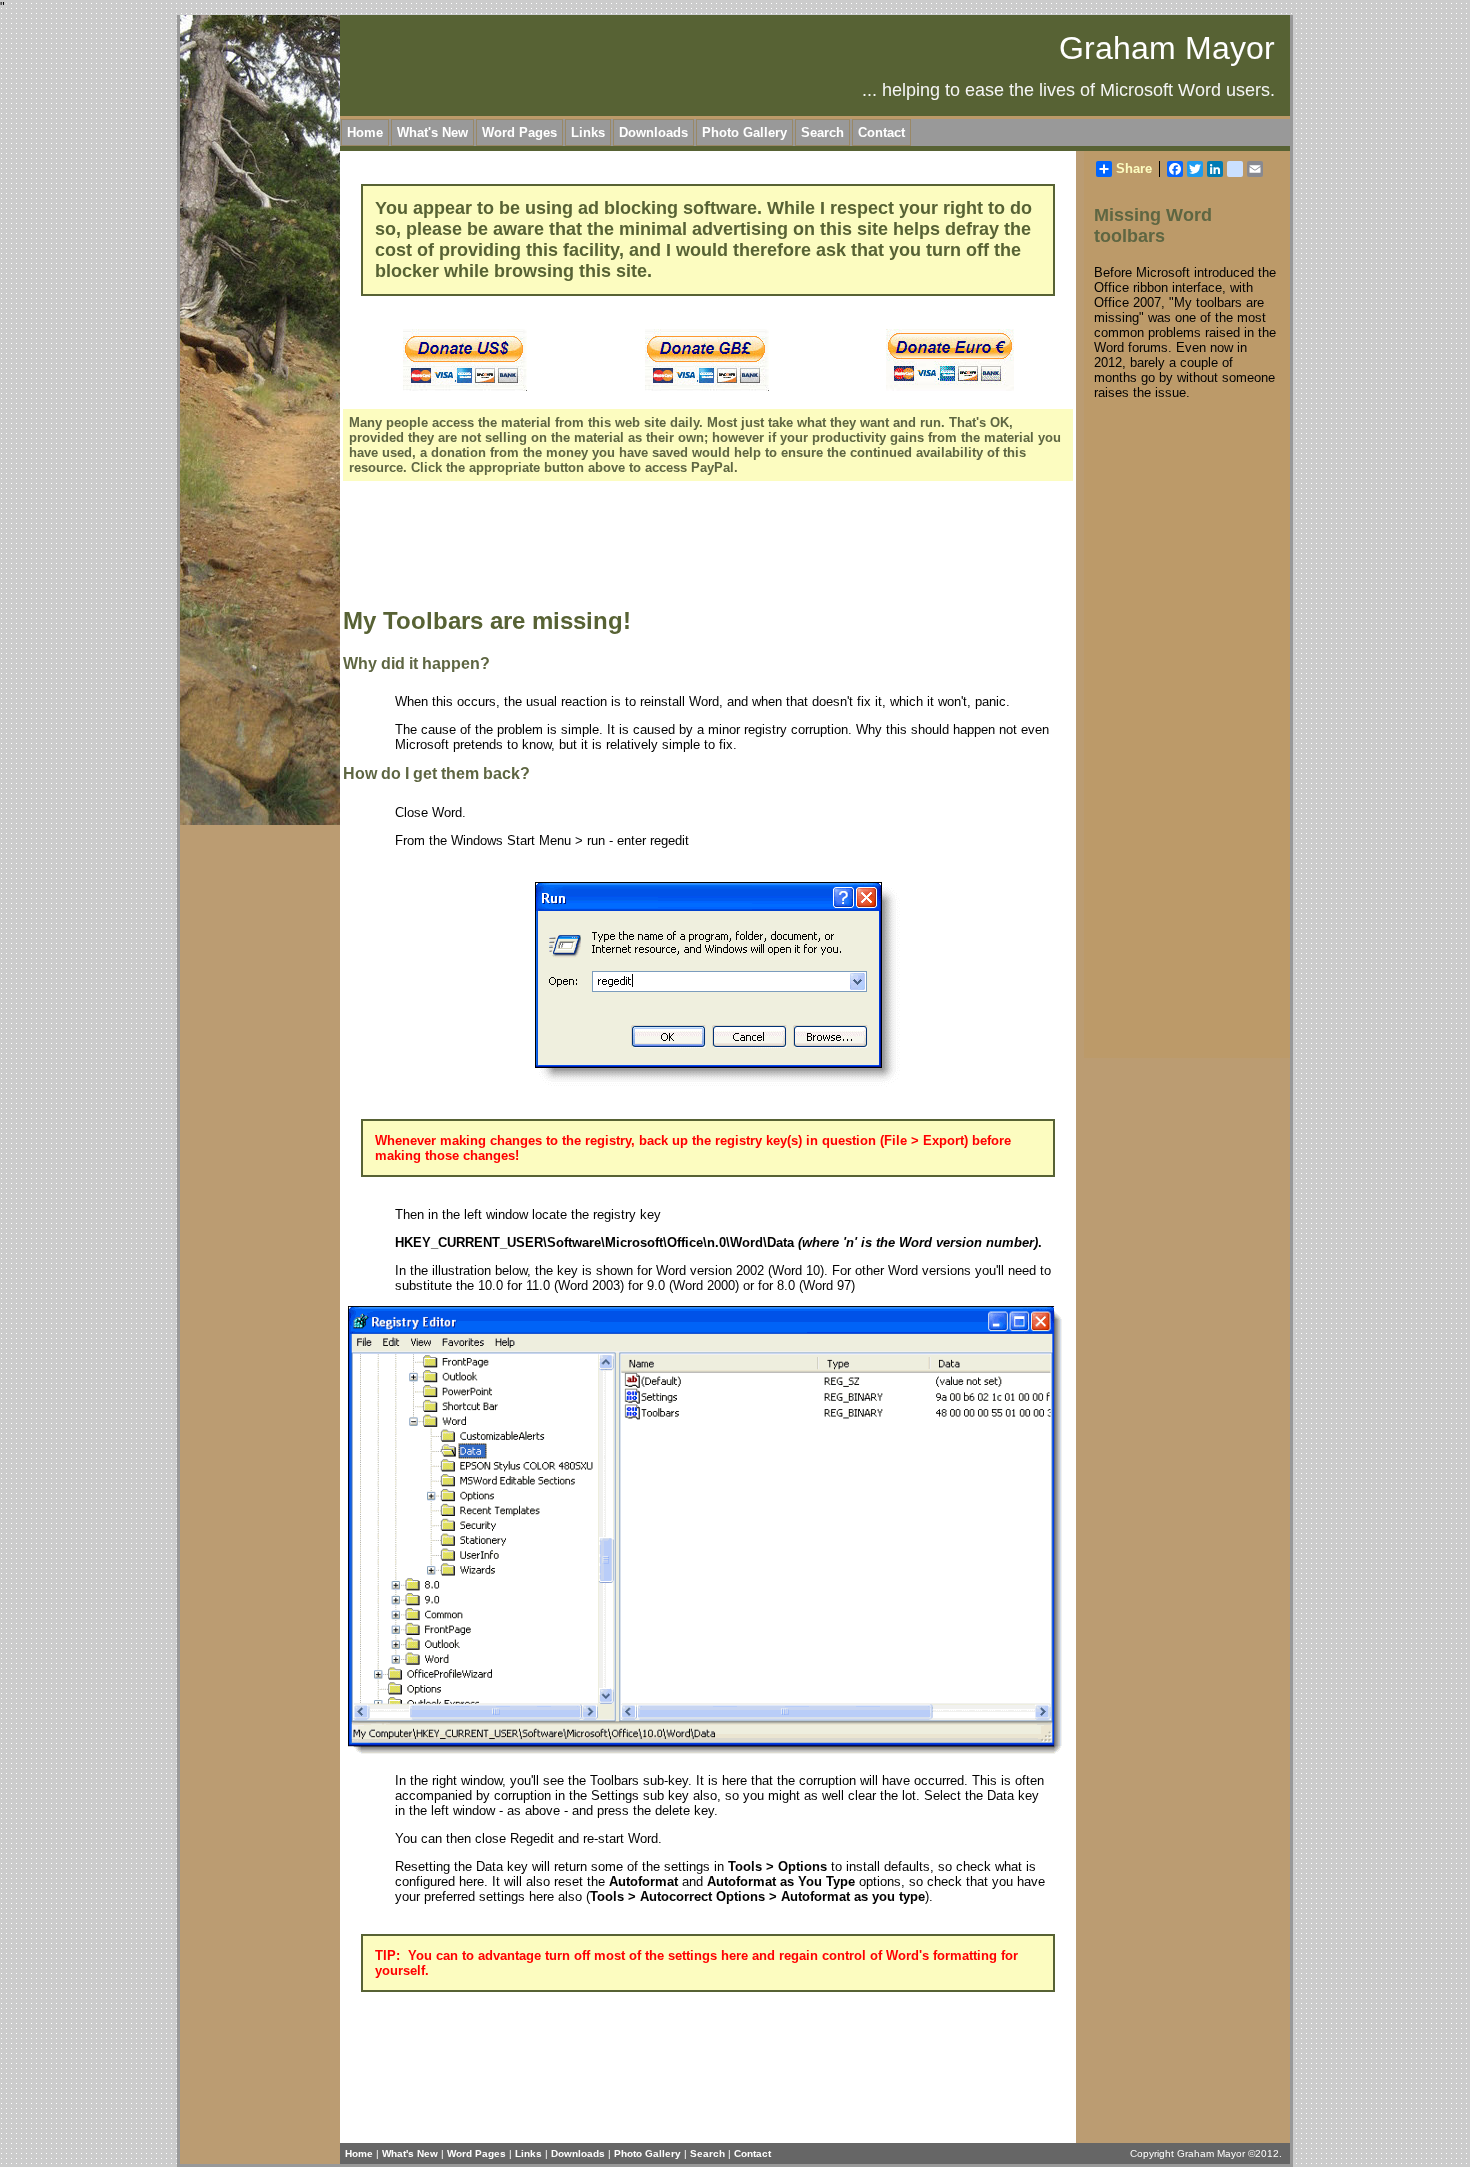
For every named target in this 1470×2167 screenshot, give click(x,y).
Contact (881, 132)
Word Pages (519, 132)
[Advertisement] (707, 547)
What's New (432, 132)
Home (365, 132)
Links (588, 132)
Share (1134, 168)
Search (822, 132)
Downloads (653, 132)
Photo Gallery (744, 132)
